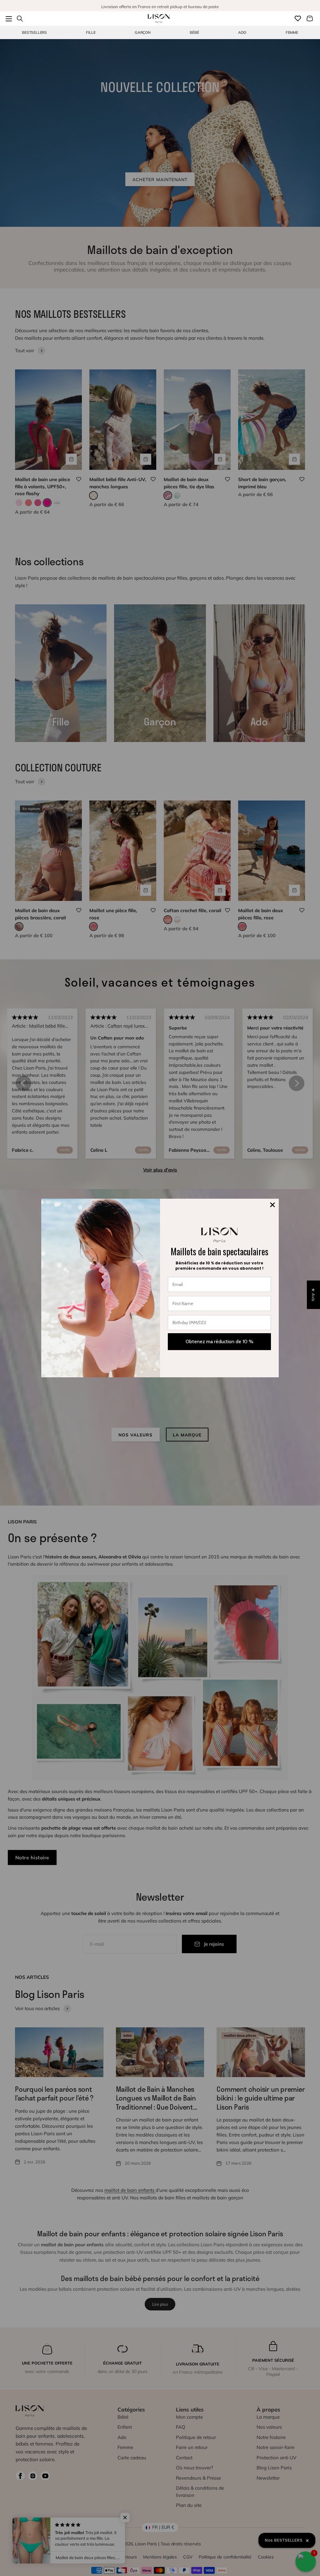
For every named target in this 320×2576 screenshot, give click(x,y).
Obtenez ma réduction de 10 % (220, 1341)
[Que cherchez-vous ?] (20, 18)
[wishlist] (298, 18)
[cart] (310, 18)
